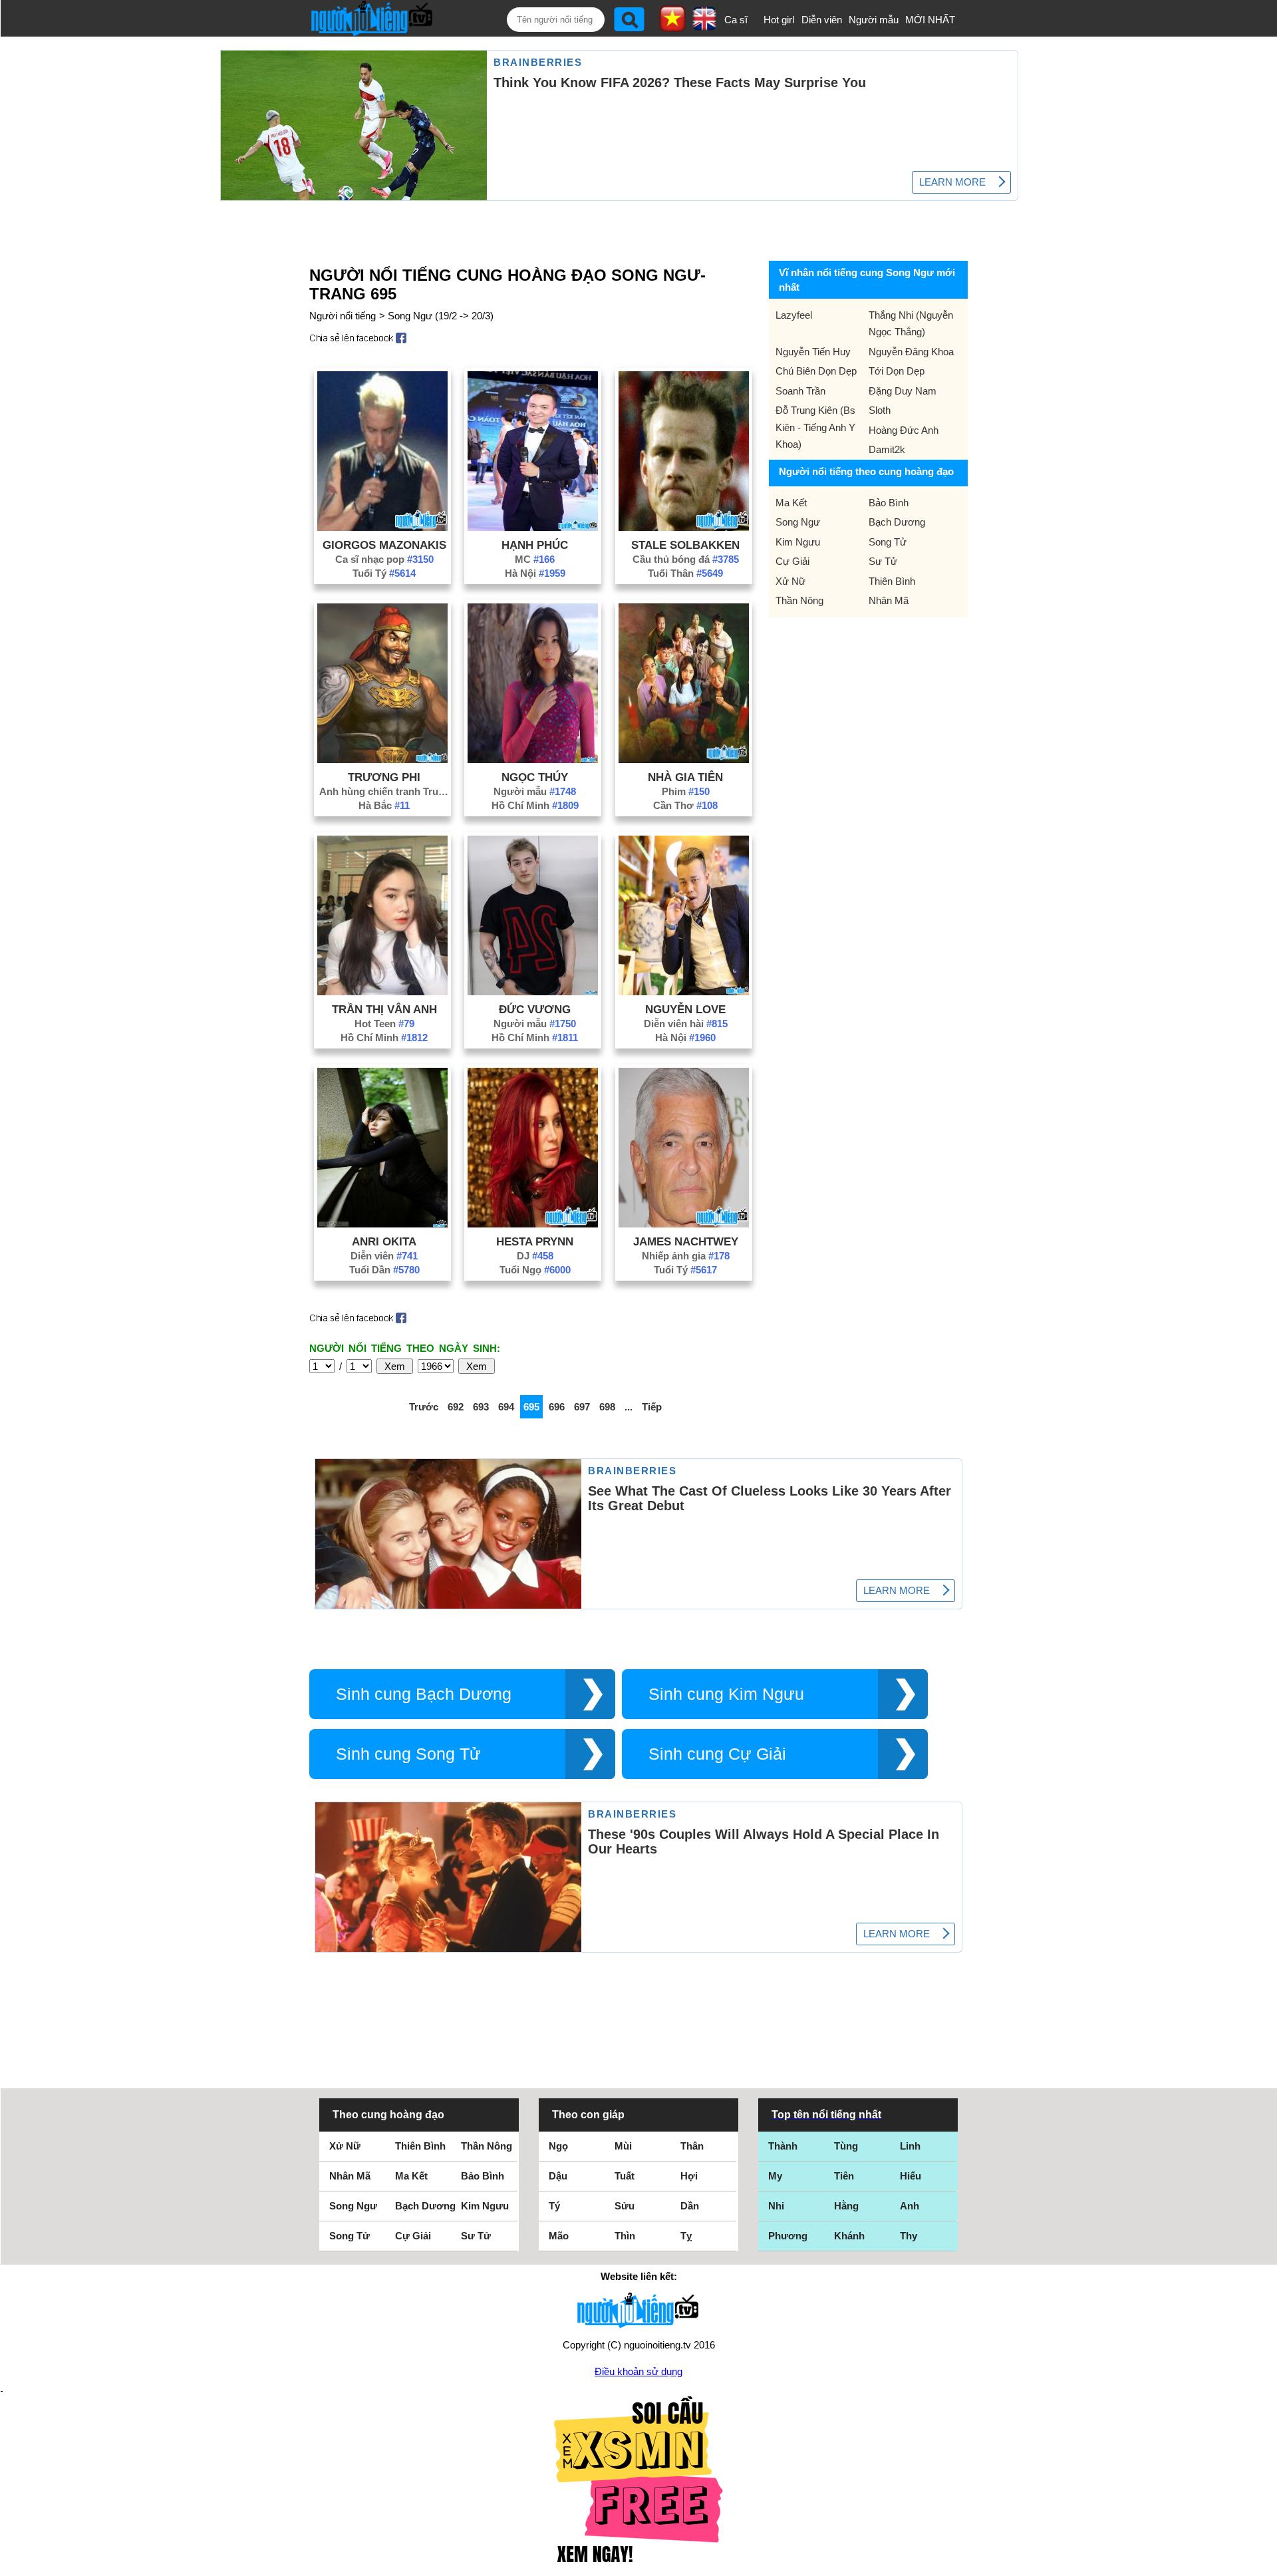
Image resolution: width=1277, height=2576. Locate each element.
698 (607, 1407)
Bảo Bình (889, 503)
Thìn (625, 2236)
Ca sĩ (736, 20)
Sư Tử (883, 561)
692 (456, 1407)
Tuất (625, 2176)
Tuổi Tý (384, 573)
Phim (686, 791)
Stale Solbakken (685, 545)
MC (535, 559)
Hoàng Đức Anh (904, 430)
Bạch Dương (897, 522)
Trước (424, 1407)
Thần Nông (799, 600)
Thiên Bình (892, 581)
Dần (690, 2206)
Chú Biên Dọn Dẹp (816, 371)
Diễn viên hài (686, 1024)
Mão (559, 2236)
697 (582, 1407)
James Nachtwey (686, 1241)
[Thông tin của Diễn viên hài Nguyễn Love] (684, 992)
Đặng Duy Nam (903, 391)
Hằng (846, 2206)
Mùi (623, 2146)
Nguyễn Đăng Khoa (911, 352)
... (629, 1407)
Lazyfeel (794, 315)
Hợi (689, 2176)
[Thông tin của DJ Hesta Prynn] (533, 1224)
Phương (788, 2236)
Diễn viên (822, 20)
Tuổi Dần (384, 1270)
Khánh (849, 2236)
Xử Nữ (790, 581)
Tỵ (686, 2236)
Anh (910, 2206)
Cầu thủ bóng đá (686, 559)
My (775, 2176)
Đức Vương (535, 1009)
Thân (692, 2146)
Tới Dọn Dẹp (897, 371)
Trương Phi (384, 777)
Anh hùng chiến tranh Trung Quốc (384, 791)
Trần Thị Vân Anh (384, 1009)
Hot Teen (384, 1024)
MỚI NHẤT (930, 20)
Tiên (844, 2176)
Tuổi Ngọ (535, 1270)
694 (506, 1407)
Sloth (880, 410)
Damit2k (887, 449)
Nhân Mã (889, 600)
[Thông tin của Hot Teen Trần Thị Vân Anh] (382, 992)
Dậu (558, 2176)
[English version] (704, 26)
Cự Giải (792, 561)
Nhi (776, 2206)
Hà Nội (535, 573)
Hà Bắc (384, 805)
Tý (554, 2206)
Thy (909, 2236)
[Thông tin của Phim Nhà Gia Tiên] (684, 759)
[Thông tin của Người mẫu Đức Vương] (533, 992)
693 (481, 1407)
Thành (783, 2146)
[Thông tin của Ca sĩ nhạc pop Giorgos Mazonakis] (382, 527)
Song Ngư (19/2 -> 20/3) (441, 316)
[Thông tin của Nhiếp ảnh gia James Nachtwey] (684, 1224)
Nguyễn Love (685, 1009)
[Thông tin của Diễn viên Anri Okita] (382, 1224)
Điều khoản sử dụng (638, 2371)
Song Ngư (798, 522)
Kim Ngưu (798, 542)
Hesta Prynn (535, 1241)
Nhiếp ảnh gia (686, 1256)
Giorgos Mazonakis (384, 545)
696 (557, 1407)
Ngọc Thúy (535, 777)
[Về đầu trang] (1264, 2563)
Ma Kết (791, 503)
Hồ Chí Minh (535, 805)
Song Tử (888, 542)
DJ (535, 1256)
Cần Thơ (685, 805)
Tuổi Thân (685, 573)
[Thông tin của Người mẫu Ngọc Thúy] (533, 759)
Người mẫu (874, 20)
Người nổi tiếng (343, 316)
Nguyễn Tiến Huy (813, 352)
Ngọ (558, 2146)
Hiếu (911, 2176)
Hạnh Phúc (535, 545)
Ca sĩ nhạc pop (384, 559)
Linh (910, 2146)
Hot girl (779, 20)
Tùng (846, 2146)
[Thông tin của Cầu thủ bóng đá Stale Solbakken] (684, 527)
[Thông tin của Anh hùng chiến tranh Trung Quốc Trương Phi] (382, 759)
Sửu (625, 2206)
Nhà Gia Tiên (685, 777)
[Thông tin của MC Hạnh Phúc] (533, 527)
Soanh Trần (800, 391)
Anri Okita (384, 1241)
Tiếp (652, 1407)
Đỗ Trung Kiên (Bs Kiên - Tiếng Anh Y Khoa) (815, 427)
